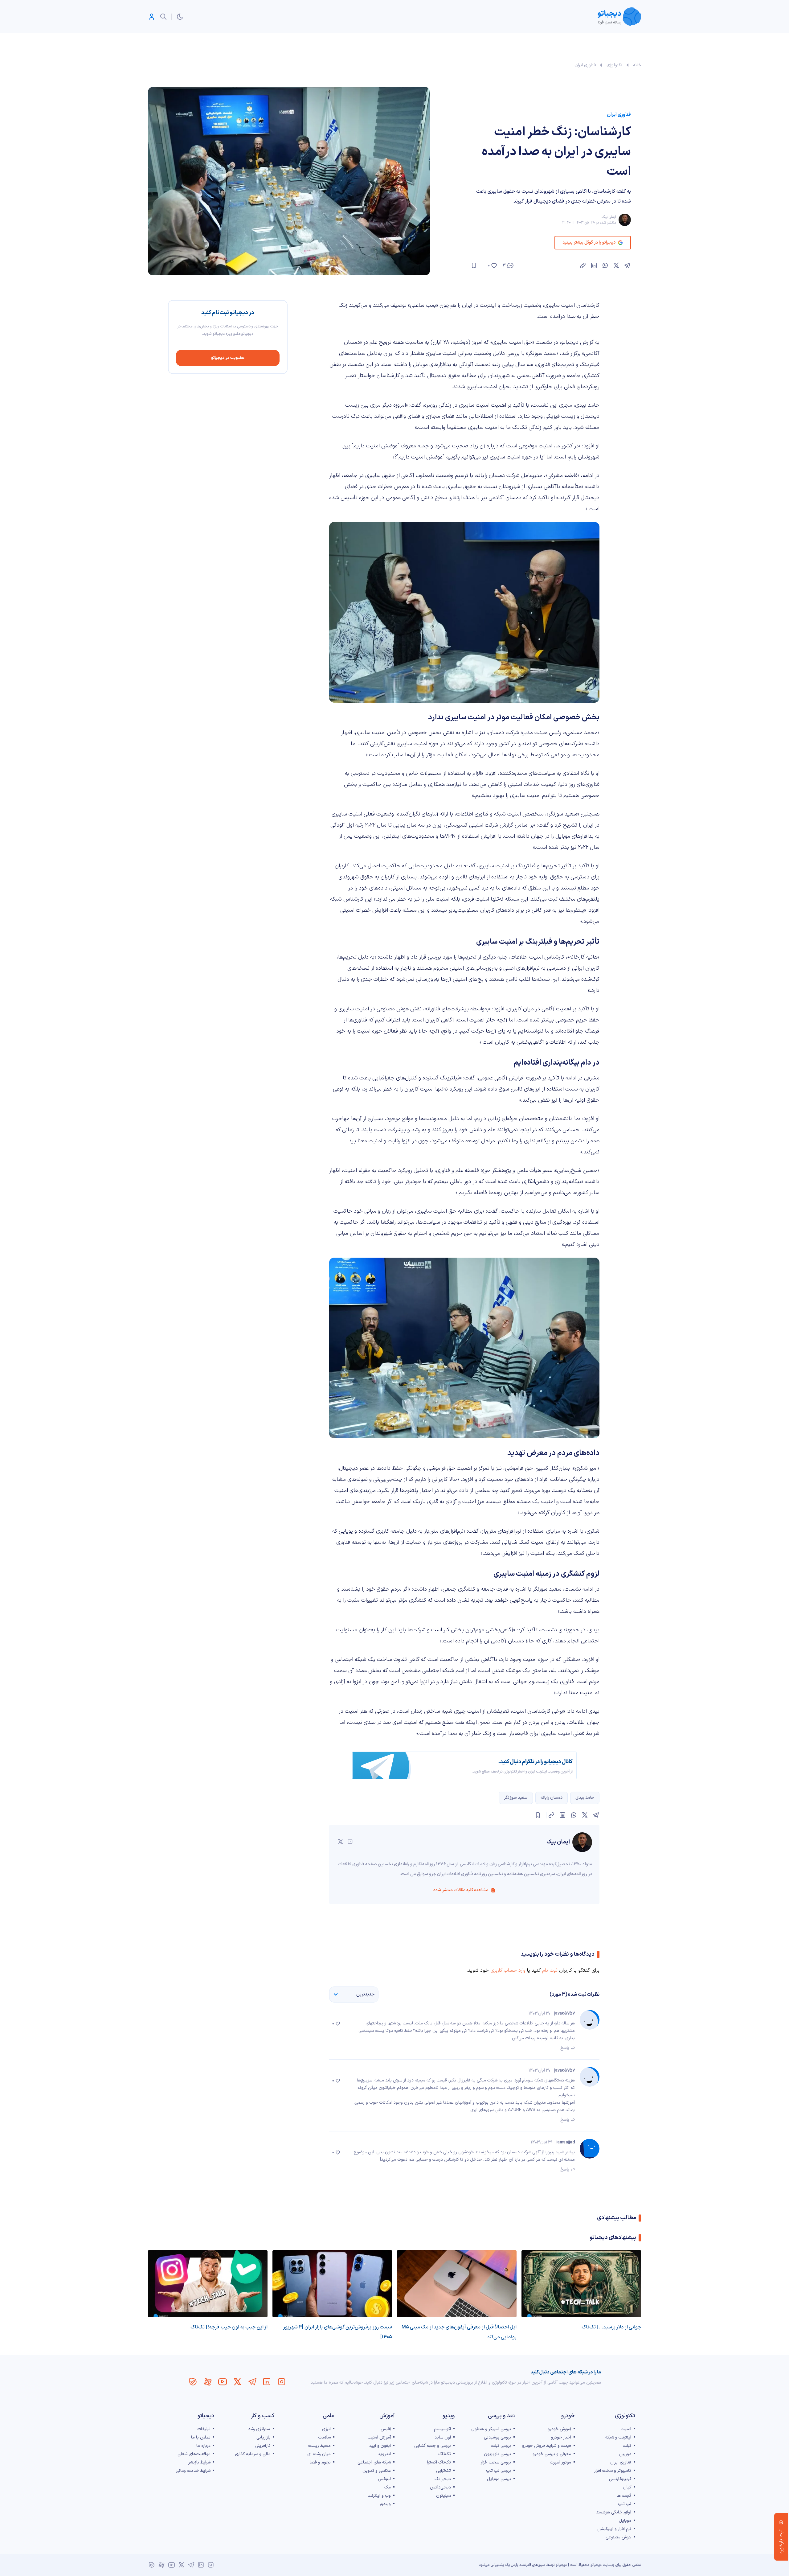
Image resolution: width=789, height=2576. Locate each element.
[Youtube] (223, 2382)
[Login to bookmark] (474, 265)
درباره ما (203, 2446)
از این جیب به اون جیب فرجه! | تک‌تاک (229, 2327)
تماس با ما (201, 2437)
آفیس (386, 2429)
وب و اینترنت (379, 2496)
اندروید (384, 2454)
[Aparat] (208, 2382)
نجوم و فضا (320, 2462)
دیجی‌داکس (440, 2487)
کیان (627, 2487)
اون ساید (443, 2437)
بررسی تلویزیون (497, 2454)
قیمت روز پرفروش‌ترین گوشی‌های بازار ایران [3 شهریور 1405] (338, 2332)
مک (388, 2487)
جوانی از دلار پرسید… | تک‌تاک (611, 2327)
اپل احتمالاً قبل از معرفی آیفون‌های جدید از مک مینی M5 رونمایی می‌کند (459, 2332)
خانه (637, 65)
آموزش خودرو (559, 2429)
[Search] (163, 17)
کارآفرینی (263, 2446)
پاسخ (565, 2048)
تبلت (627, 2446)
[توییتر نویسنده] (340, 1842)
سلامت (325, 2437)
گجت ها (624, 2496)
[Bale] (193, 2382)
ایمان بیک (609, 217)
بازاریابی (264, 2437)
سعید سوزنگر (516, 1798)
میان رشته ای (319, 2454)
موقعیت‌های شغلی (194, 2454)
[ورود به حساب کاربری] (152, 17)
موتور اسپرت (560, 2462)
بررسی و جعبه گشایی (433, 2446)
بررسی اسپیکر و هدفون (491, 2429)
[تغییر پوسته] (180, 17)
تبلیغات (204, 2429)
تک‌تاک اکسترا (439, 2462)
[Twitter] (237, 2382)
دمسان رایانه (552, 1798)
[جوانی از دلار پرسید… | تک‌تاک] (581, 2284)
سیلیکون (444, 2496)
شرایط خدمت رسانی (193, 2471)
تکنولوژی (614, 65)
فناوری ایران (585, 65)
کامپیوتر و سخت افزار (613, 2471)
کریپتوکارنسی (620, 2479)
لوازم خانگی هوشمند (614, 2512)
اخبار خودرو (561, 2437)
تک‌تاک (445, 2454)
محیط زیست (319, 2446)
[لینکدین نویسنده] (350, 1842)
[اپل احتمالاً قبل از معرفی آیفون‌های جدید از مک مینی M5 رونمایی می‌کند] (457, 2284)
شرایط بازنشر (199, 2462)
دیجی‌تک (443, 2479)
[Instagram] (282, 2382)
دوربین (625, 2454)
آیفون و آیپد (380, 2446)
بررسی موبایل (499, 2479)
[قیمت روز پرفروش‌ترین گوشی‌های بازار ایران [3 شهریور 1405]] (332, 2284)
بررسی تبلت (501, 2446)
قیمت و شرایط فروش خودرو (547, 2446)
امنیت (626, 2429)
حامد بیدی (585, 1798)
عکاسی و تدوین (377, 2471)
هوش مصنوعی (618, 2537)
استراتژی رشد (259, 2429)
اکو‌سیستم (442, 2429)
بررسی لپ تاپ (499, 2471)
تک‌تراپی (444, 2471)
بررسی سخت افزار (496, 2462)
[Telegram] (252, 2382)
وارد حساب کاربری (508, 1970)
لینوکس (384, 2479)
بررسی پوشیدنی (497, 2437)
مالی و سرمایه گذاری (253, 2454)
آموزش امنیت (379, 2437)
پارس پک (512, 2565)
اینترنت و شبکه (618, 2437)
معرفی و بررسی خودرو (552, 2454)
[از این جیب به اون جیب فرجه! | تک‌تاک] (208, 2284)
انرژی (326, 2429)
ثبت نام (550, 1970)
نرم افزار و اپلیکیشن (614, 2529)
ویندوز (385, 2504)
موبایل (625, 2521)
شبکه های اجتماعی (374, 2462)
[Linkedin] (267, 2382)
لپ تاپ (625, 2504)
